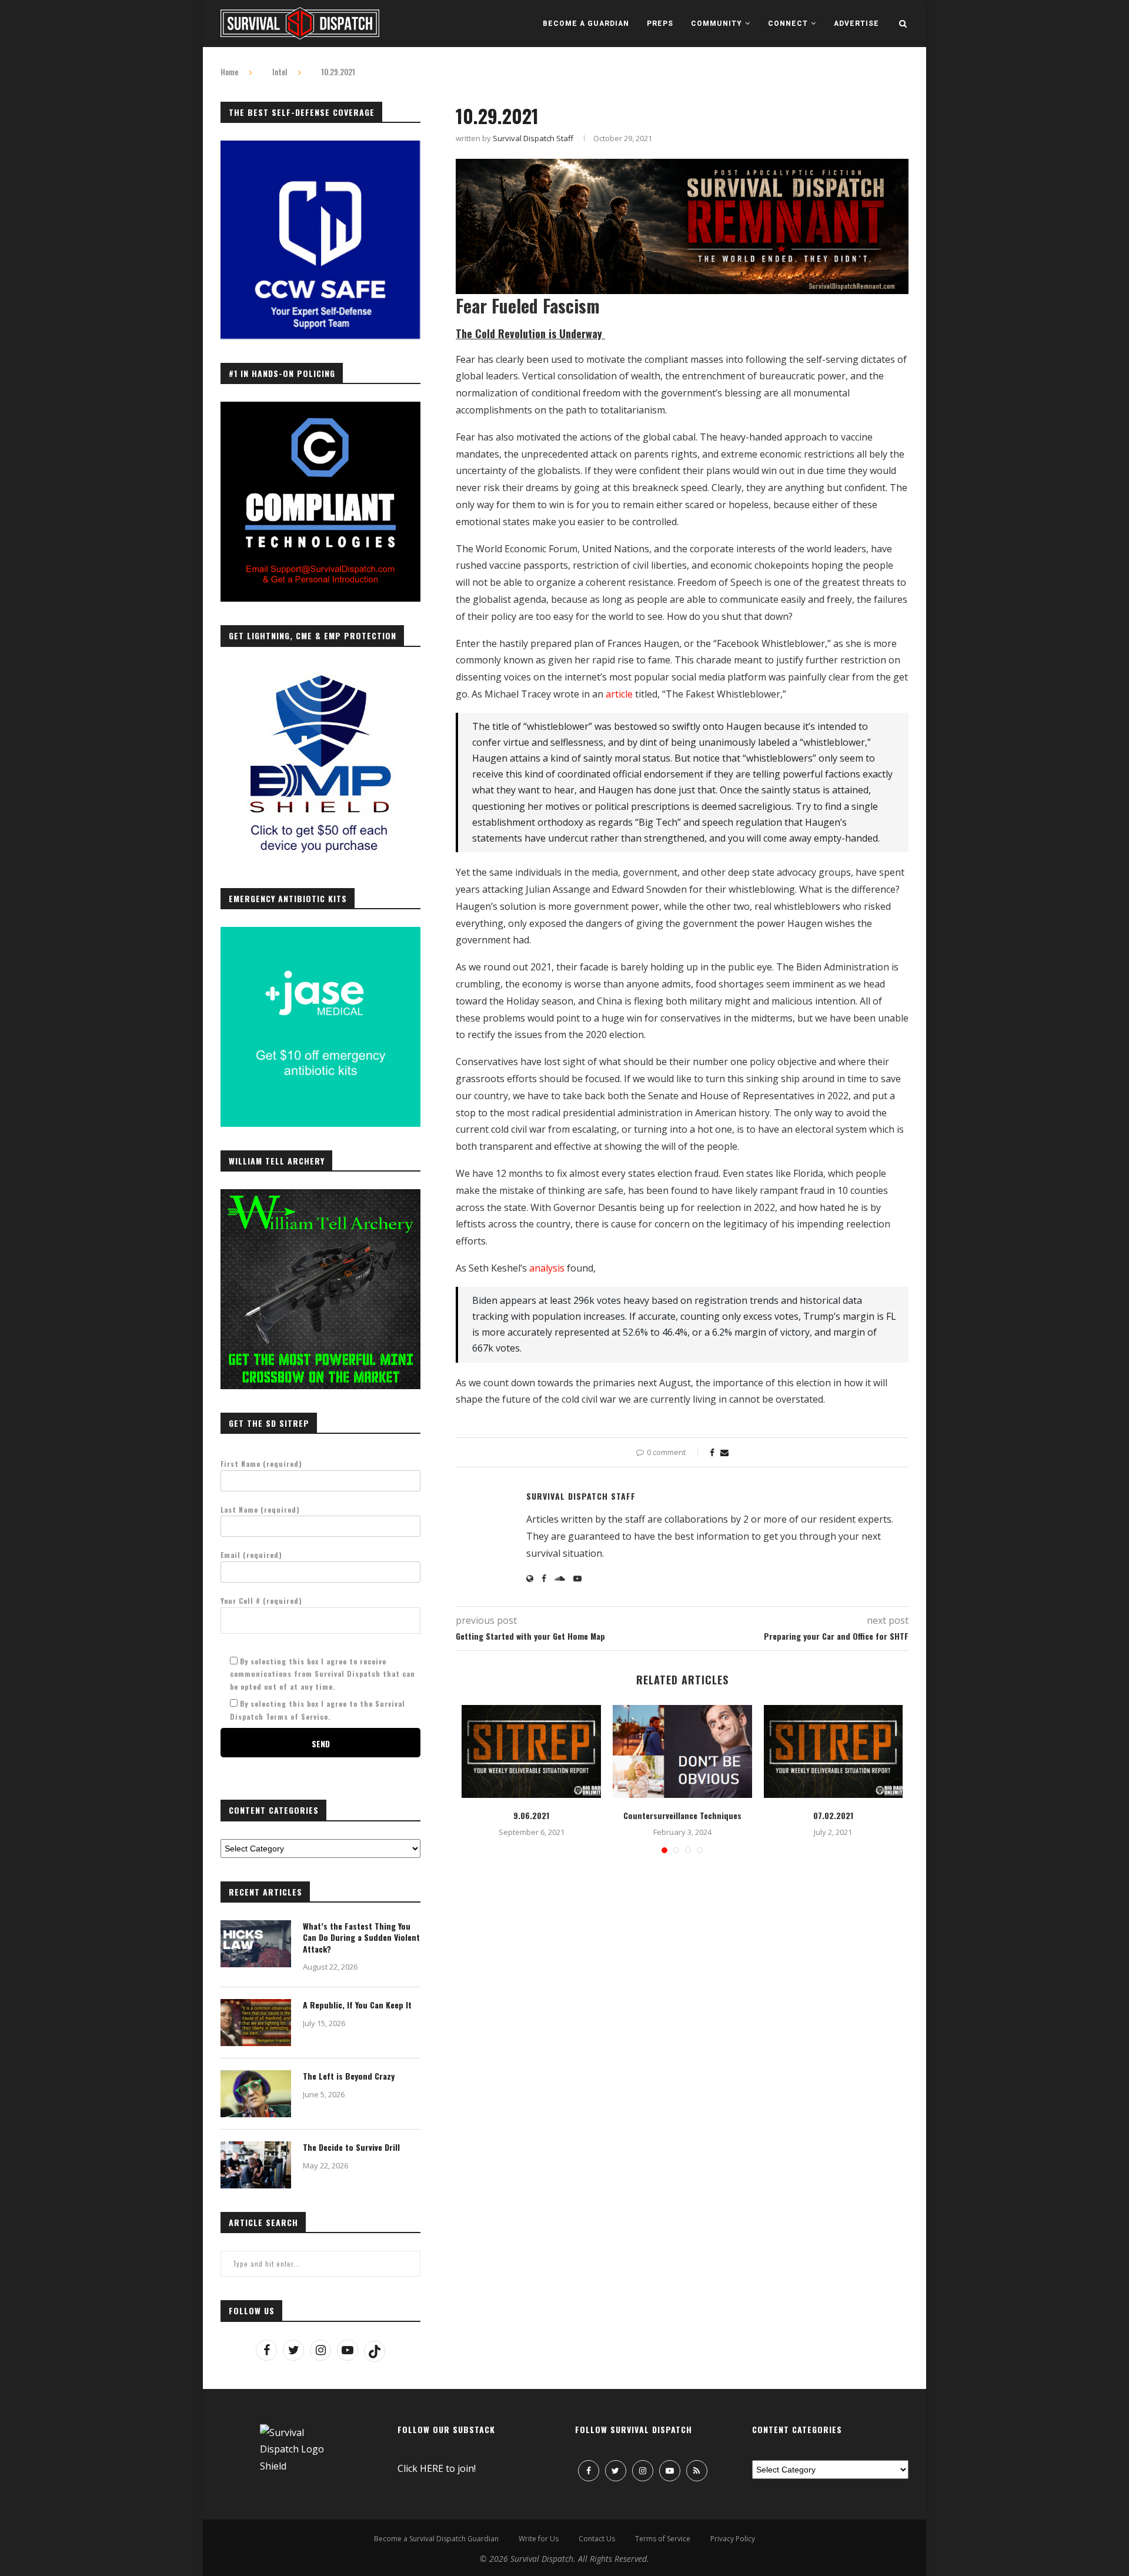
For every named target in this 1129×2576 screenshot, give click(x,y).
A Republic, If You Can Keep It (357, 2005)
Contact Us (597, 2539)
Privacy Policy (733, 2539)
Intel (280, 72)
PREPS (660, 24)
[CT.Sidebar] (320, 408)
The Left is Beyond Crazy (349, 2076)
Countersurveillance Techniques (682, 1815)
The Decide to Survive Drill (351, 2147)
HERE (432, 2468)
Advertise (856, 24)
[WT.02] (320, 1196)
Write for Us (539, 2539)
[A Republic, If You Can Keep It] (256, 2023)
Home (229, 72)
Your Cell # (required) (261, 1601)
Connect (788, 24)
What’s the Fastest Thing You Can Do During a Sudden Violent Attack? (361, 1938)
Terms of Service (663, 2539)
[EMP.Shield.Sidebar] (320, 671)
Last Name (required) (260, 1509)
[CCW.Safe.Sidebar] (320, 147)
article (619, 694)
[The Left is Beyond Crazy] (256, 2094)
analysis (547, 1268)
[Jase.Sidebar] (320, 933)
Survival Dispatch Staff (533, 138)
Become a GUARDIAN (586, 24)
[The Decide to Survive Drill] (256, 2165)
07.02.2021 (833, 1815)
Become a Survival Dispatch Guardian (436, 2539)
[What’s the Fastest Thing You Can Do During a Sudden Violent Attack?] (256, 1944)
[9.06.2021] (531, 1751)
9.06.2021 (531, 1815)
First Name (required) (261, 1464)
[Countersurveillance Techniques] (682, 1751)
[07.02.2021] (834, 1751)
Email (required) (251, 1555)
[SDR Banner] (682, 167)
